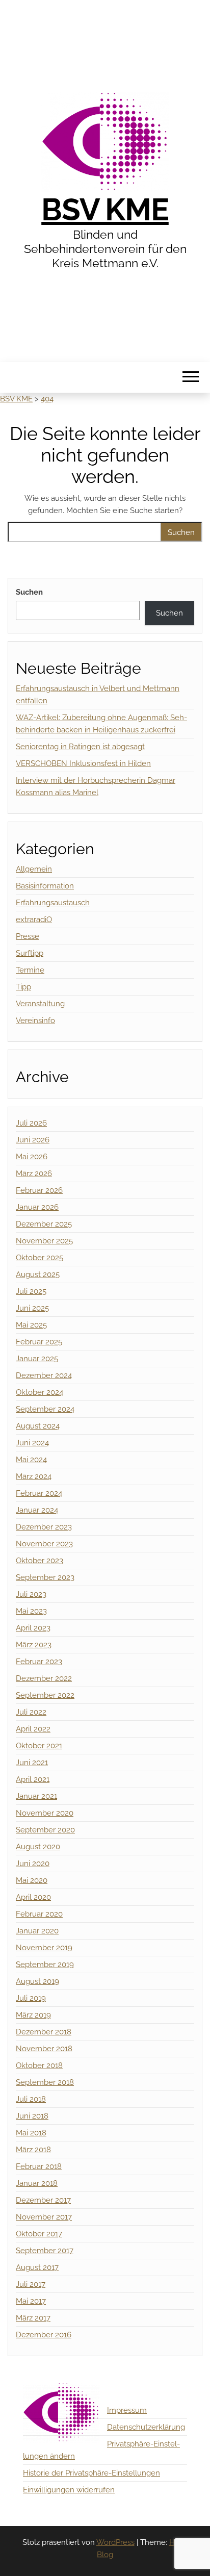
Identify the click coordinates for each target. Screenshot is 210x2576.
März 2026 (34, 1174)
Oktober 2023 (40, 1561)
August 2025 (38, 1274)
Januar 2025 (37, 1359)
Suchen (29, 592)
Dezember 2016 (44, 2335)
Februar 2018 (39, 2166)
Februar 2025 (39, 1342)
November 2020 (45, 1813)
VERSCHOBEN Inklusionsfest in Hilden (83, 763)
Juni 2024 (32, 1443)
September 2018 (45, 2082)
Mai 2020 (32, 1880)
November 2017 (44, 2217)
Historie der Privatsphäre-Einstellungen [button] (91, 2473)
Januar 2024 (37, 1510)
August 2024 (38, 1426)
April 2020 (33, 1897)
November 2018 (44, 2049)
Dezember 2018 (44, 2032)
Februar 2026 (39, 1190)
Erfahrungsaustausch (53, 903)
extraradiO (34, 920)
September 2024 (45, 1409)
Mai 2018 (31, 2133)
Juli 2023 (31, 1594)
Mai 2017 (31, 2301)
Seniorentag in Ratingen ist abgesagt (80, 747)
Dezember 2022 (44, 1678)
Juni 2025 (32, 1308)
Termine (30, 970)
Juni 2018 (32, 2116)
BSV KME (105, 210)
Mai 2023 (31, 1611)
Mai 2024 (31, 1460)
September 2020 (45, 1830)
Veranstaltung (40, 1004)
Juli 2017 (31, 2284)
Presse (28, 936)
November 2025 (44, 1241)
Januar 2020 (37, 1931)
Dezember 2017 (43, 2200)
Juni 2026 (33, 1140)
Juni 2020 (33, 1864)
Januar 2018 (37, 2183)
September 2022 (45, 1695)
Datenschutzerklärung (146, 2427)
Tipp (23, 987)
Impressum (127, 2410)
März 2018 (33, 2150)
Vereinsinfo (35, 1021)
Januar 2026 (37, 1207)
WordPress (115, 2542)
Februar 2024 (39, 1493)
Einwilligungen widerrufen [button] (69, 2490)
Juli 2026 (31, 1123)
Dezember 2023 (44, 1527)
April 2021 (33, 1779)
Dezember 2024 (44, 1375)
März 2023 (34, 1645)
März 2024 (34, 1476)
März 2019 (33, 2015)
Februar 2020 (39, 1914)
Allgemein (34, 869)
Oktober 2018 (39, 2065)
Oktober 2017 (39, 2234)
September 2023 (45, 1577)
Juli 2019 (31, 1998)
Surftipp (30, 953)
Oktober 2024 (40, 1392)
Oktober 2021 (39, 1746)
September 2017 (45, 2251)
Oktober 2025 (40, 1258)
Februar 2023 (39, 1662)
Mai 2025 (31, 1325)
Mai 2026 (32, 1157)
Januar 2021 (36, 1796)
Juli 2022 (31, 1712)
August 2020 (38, 1847)
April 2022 (33, 1729)
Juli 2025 (31, 1291)
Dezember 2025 (44, 1224)
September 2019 (45, 1965)
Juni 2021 (32, 1763)
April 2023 (33, 1628)
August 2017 (37, 2267)
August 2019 (37, 1981)
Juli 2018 (31, 2099)
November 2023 (44, 1544)
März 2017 (33, 2318)
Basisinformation (45, 886)
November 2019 (44, 1948)
